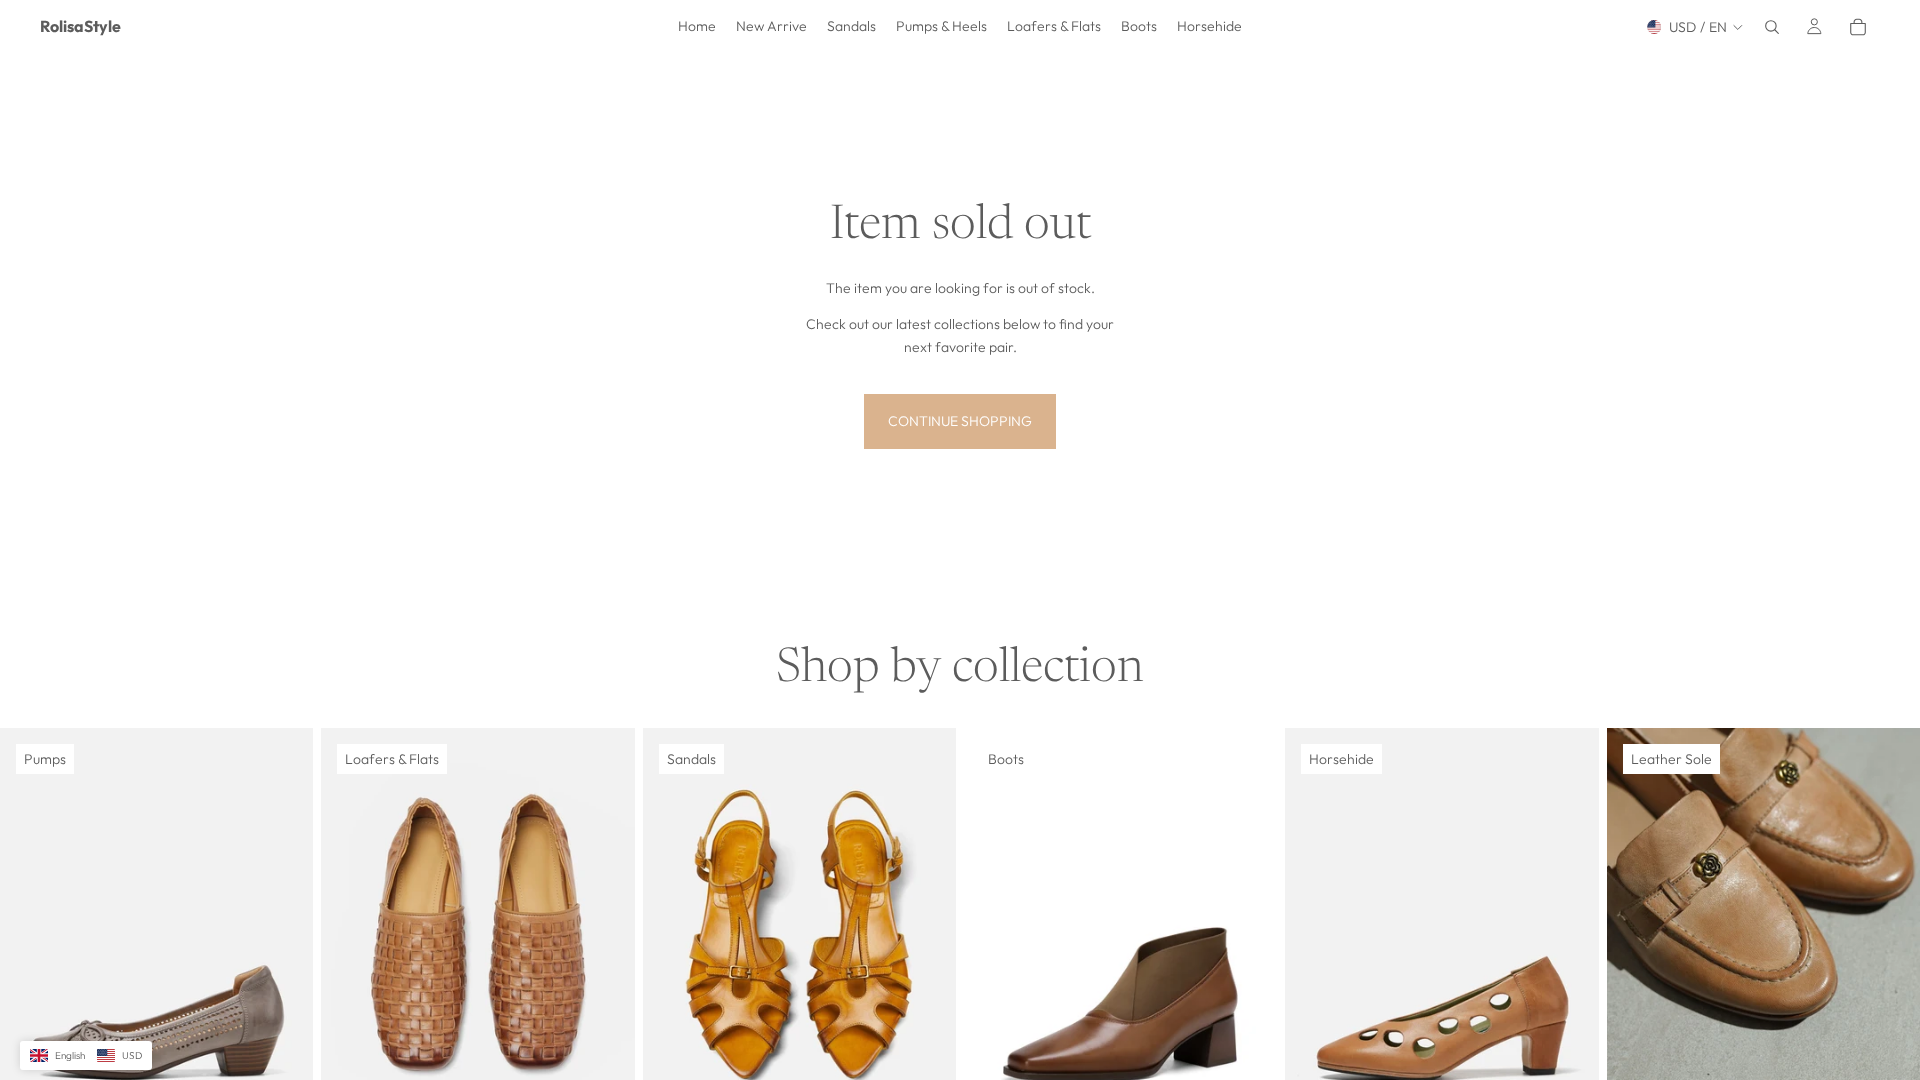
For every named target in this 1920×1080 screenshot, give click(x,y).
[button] (86, 1056)
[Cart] (1858, 27)
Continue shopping (960, 421)
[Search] (1772, 27)
